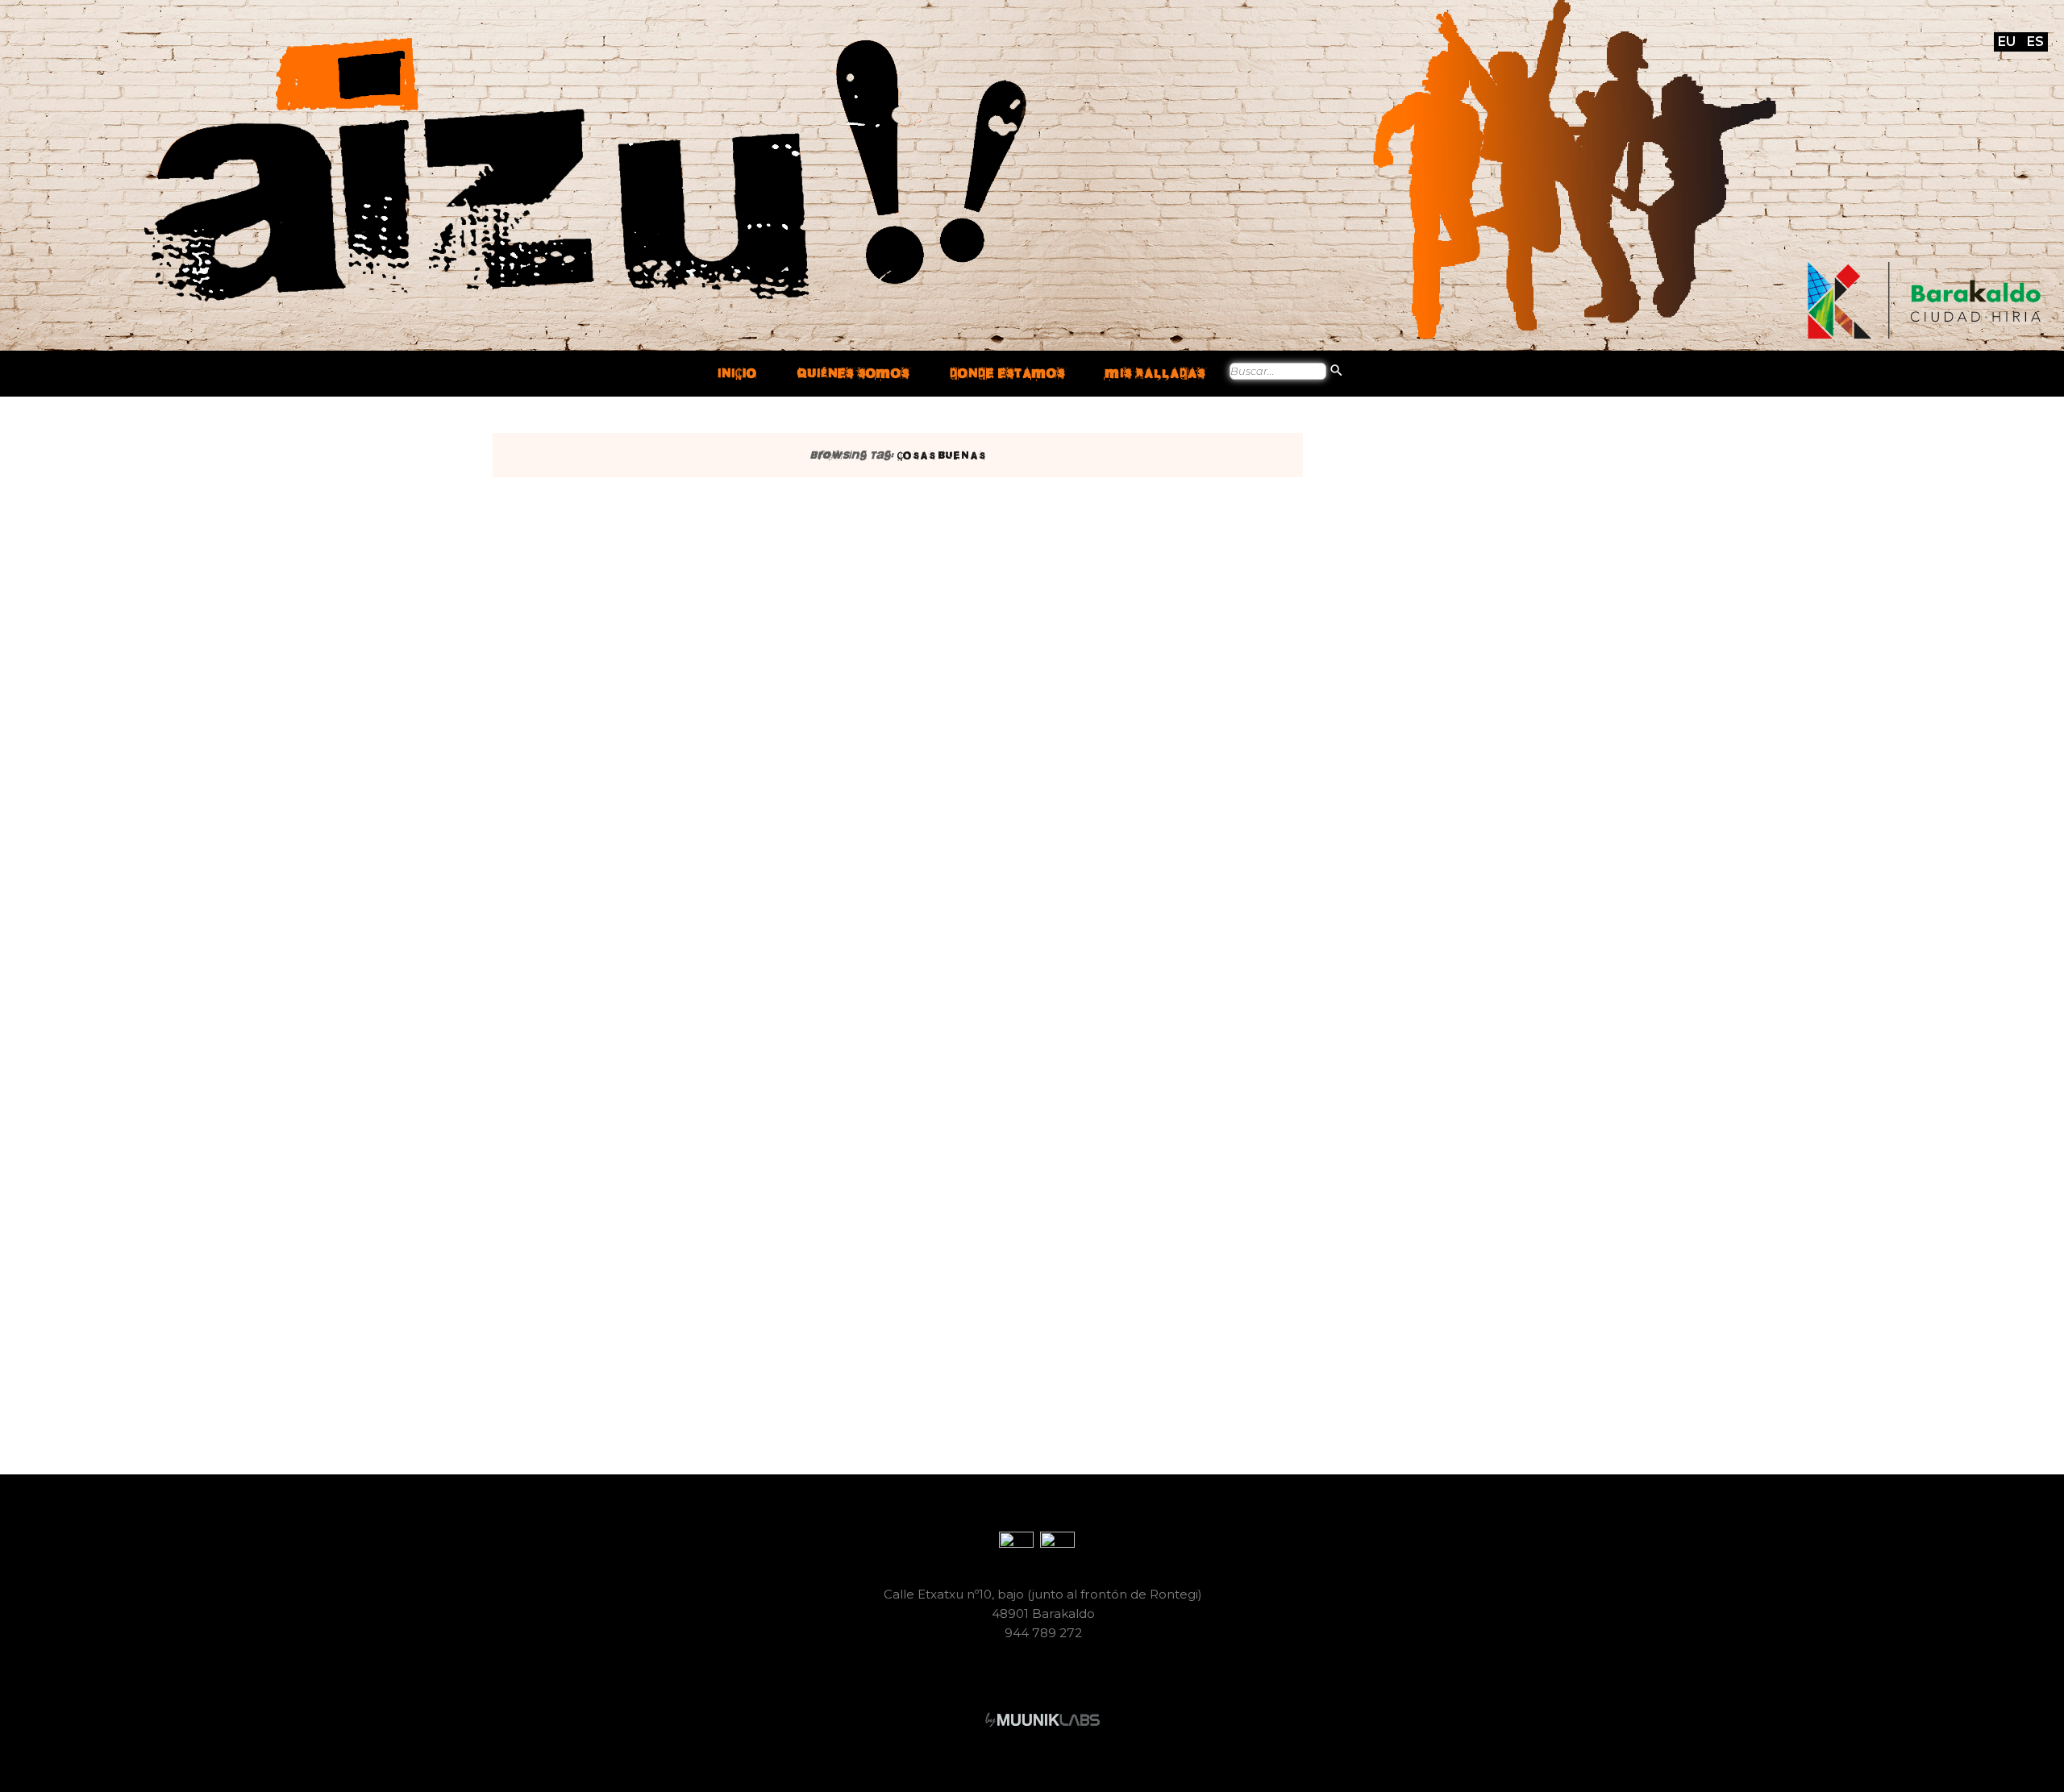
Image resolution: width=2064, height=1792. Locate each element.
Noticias (911, 527)
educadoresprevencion (1017, 764)
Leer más (935, 912)
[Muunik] (1043, 1719)
